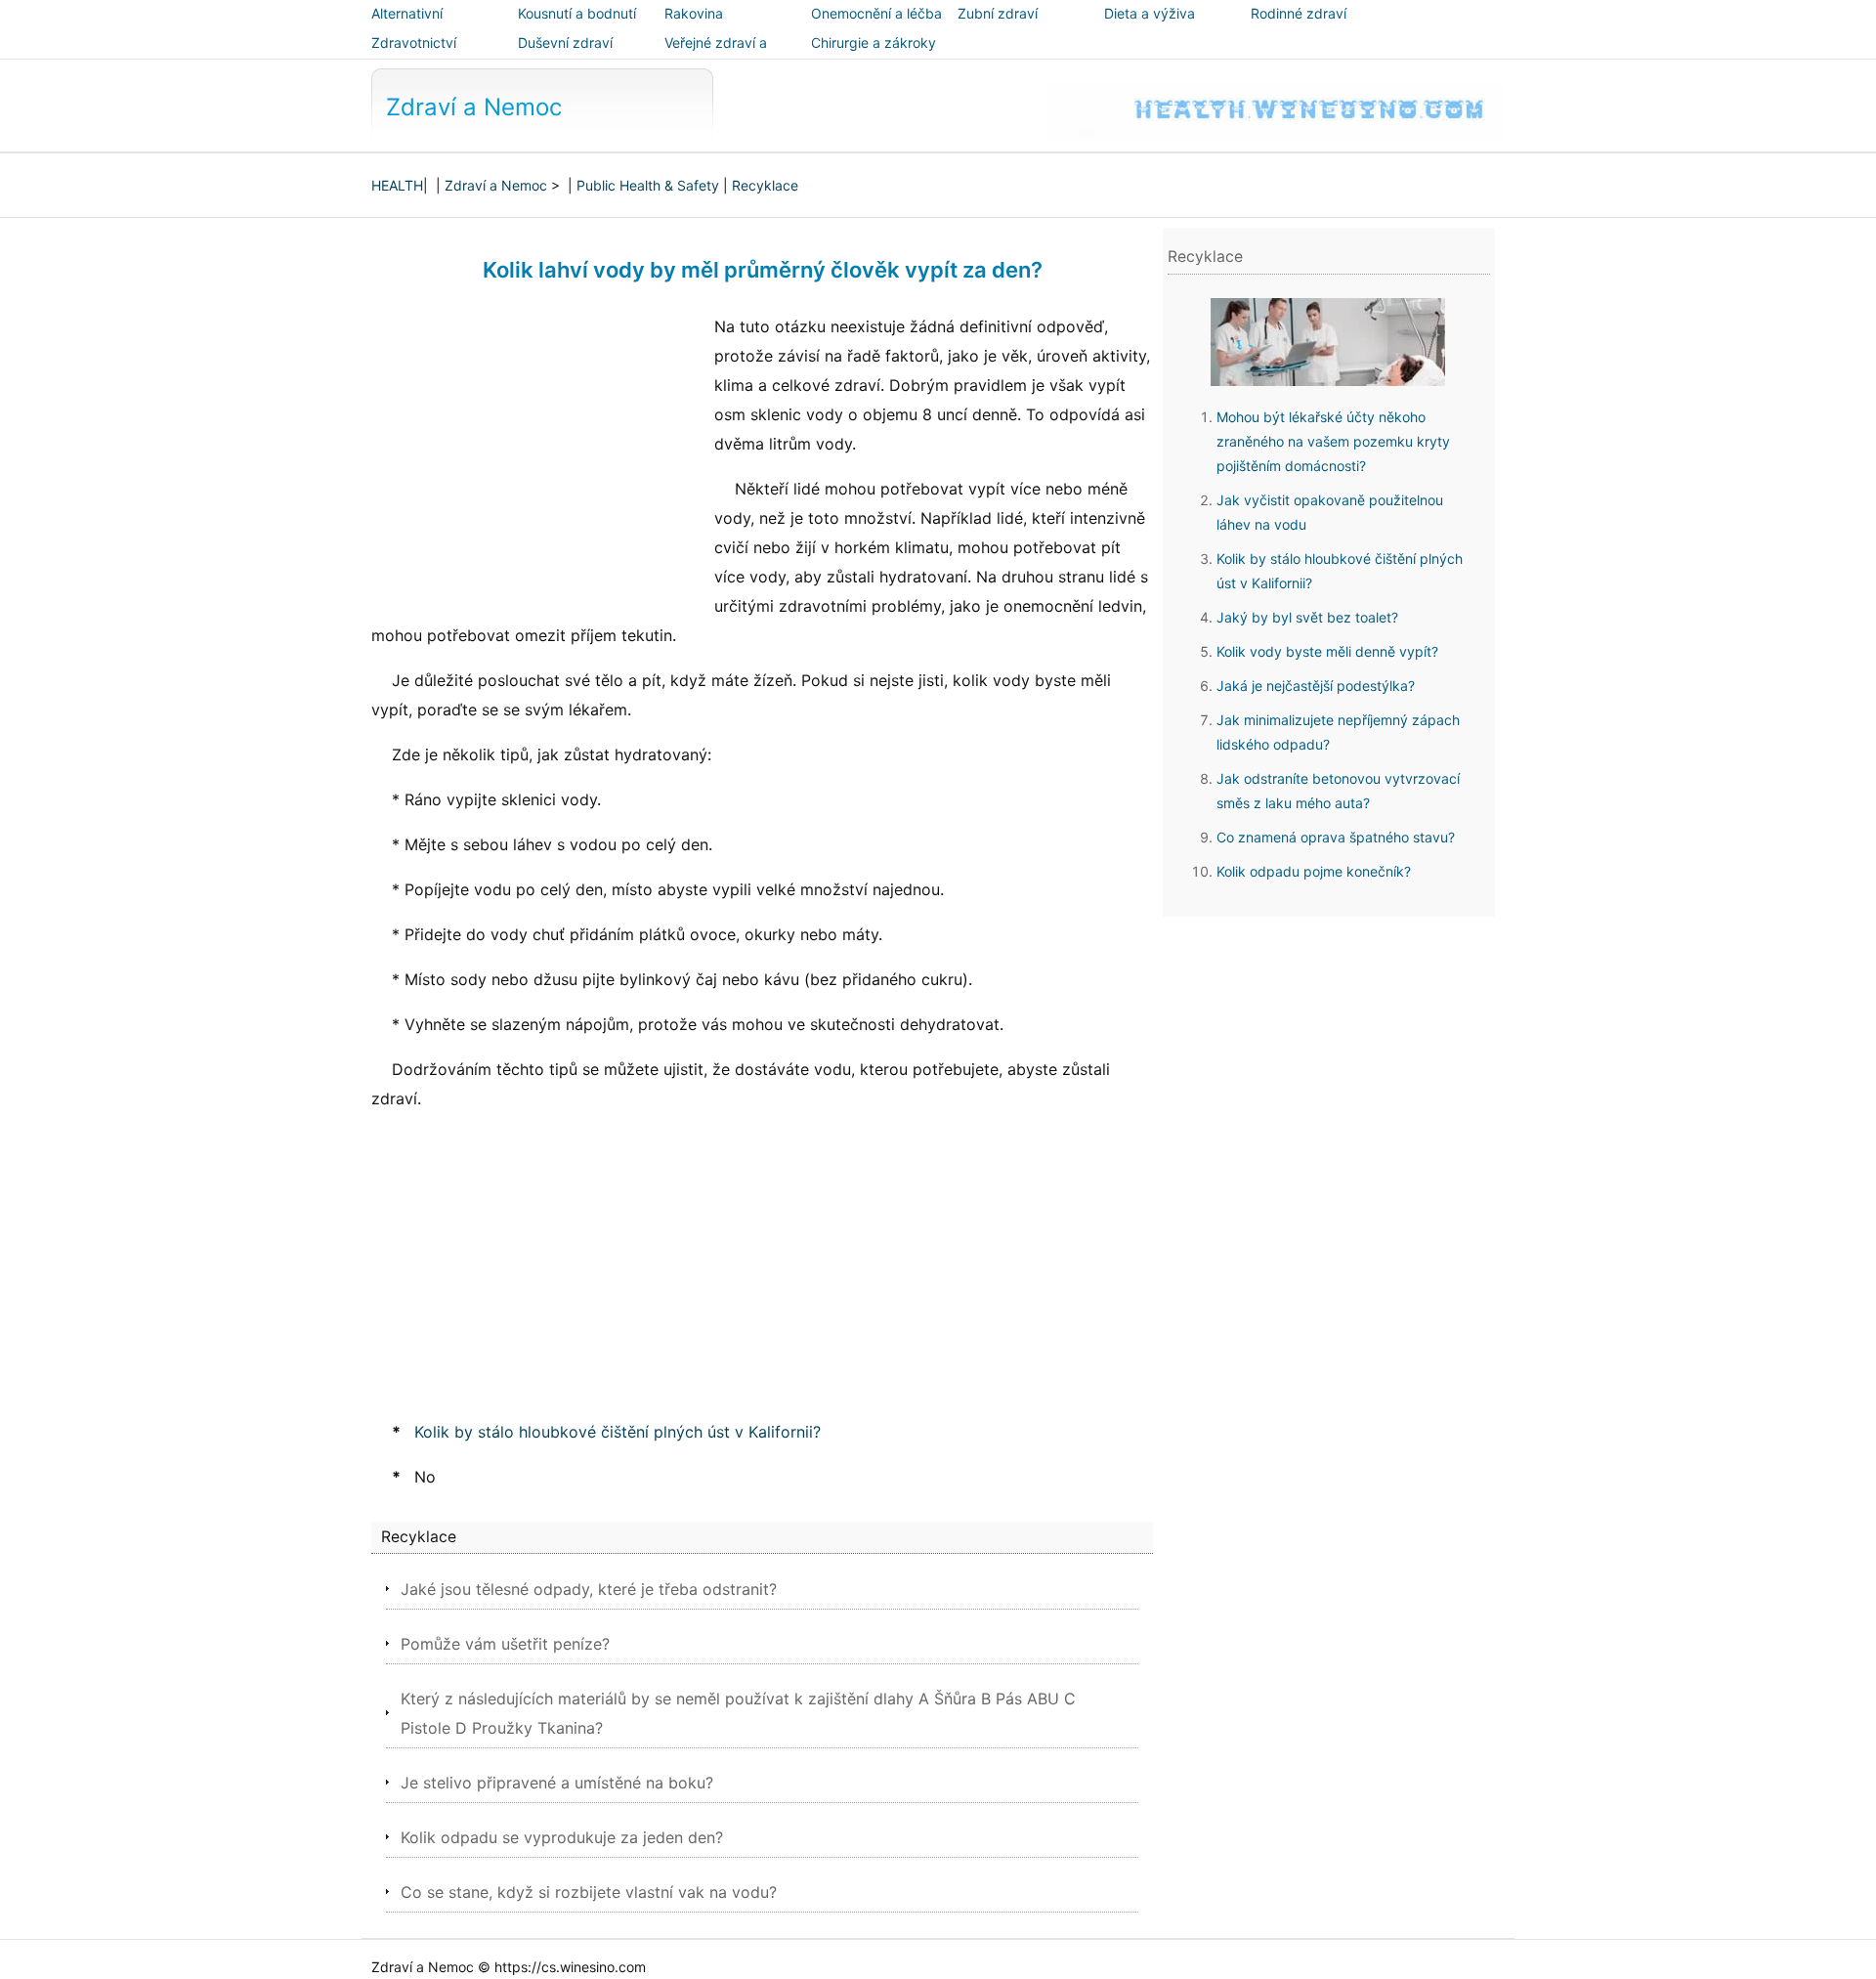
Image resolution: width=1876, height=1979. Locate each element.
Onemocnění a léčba (876, 13)
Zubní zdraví (998, 13)
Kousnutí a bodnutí (577, 13)
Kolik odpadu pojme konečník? (1314, 871)
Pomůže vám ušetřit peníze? (505, 1644)
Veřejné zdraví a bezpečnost (716, 56)
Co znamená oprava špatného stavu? (1336, 837)
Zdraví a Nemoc (474, 107)
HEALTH (397, 185)
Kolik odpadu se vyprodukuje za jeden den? (562, 1837)
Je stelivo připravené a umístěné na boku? (557, 1783)
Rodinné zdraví (1299, 13)
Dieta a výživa (1150, 13)
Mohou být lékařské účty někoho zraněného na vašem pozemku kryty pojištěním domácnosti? (1333, 441)
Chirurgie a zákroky (874, 43)
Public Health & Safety (648, 185)
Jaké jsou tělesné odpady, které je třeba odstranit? (589, 1589)
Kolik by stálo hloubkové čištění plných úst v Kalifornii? (618, 1432)
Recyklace (765, 185)
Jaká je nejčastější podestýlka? (1316, 686)
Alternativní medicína (407, 27)
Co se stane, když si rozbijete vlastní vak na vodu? (589, 1892)
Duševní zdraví (565, 43)
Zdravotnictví (414, 43)
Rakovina (694, 13)
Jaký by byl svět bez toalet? (1307, 617)
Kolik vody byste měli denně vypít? (1327, 651)
